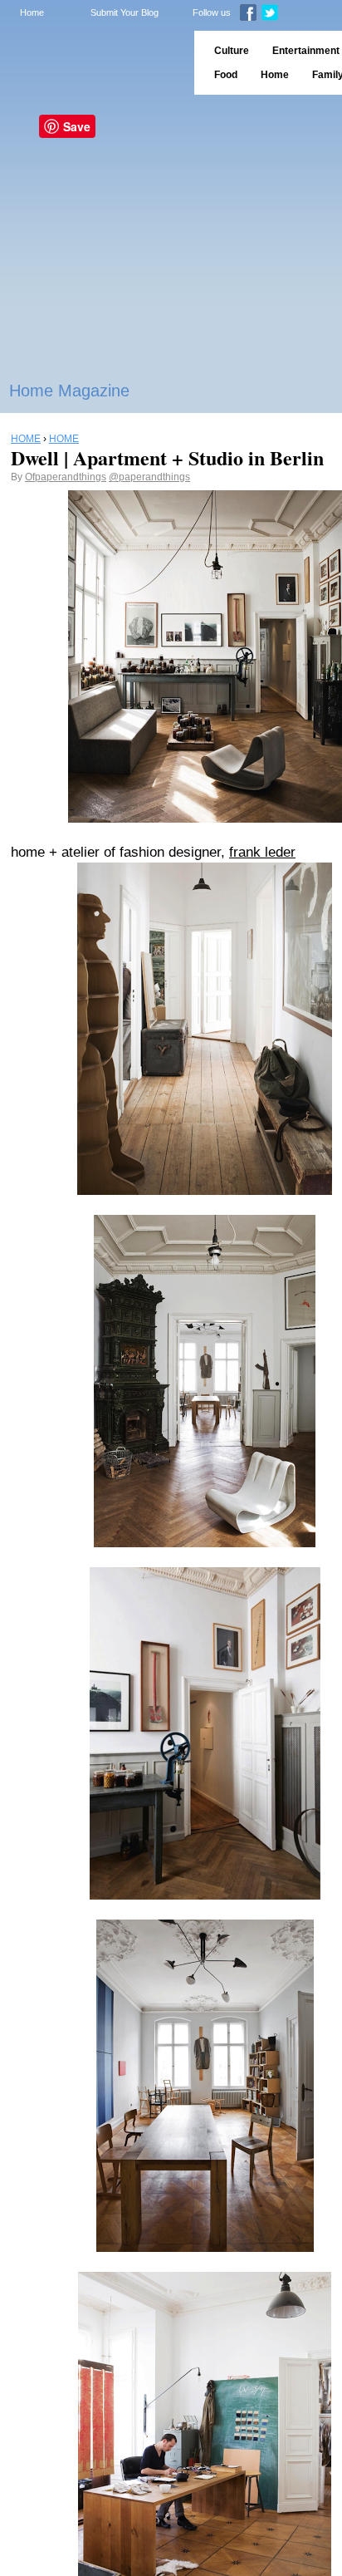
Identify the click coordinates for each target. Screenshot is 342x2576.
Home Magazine (69, 391)
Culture (232, 51)
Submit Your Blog (125, 12)
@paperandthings (149, 477)
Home (32, 12)
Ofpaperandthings (66, 477)
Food (226, 75)
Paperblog (92, 63)
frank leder (262, 852)
